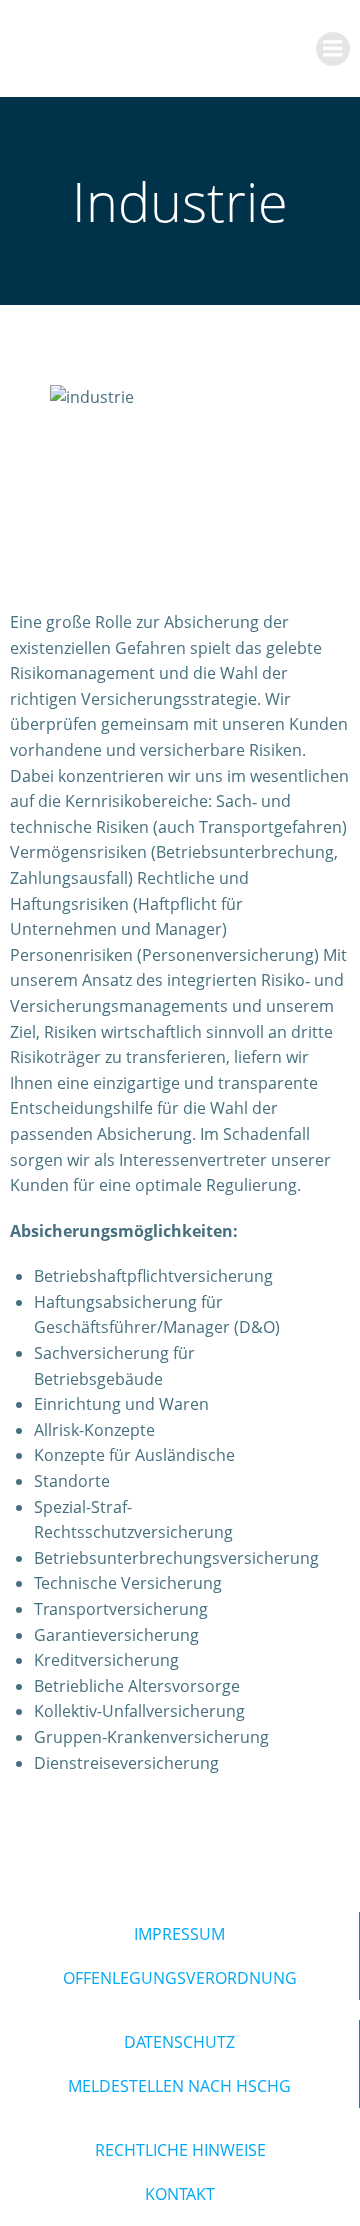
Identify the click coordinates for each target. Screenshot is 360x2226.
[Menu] (333, 49)
